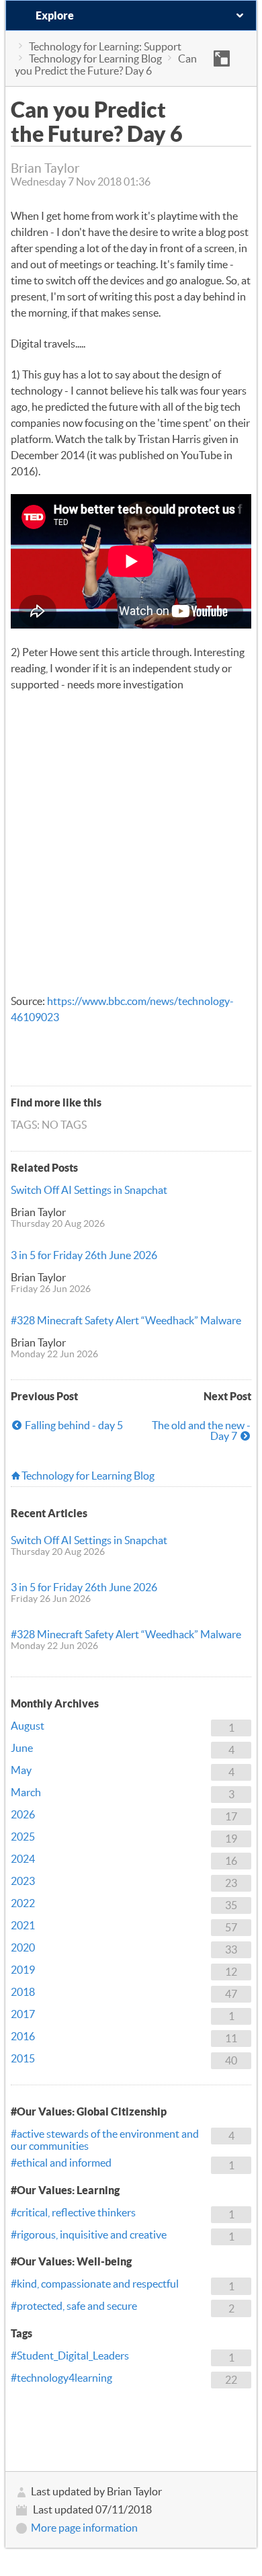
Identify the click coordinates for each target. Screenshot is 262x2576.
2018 (23, 1992)
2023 (23, 1881)
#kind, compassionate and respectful (95, 2284)
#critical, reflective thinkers (73, 2212)
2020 (23, 1947)
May (21, 1770)
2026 (23, 1814)
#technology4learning (61, 2378)
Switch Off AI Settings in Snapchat (89, 1190)
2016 (23, 2036)
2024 (23, 1859)
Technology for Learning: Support (105, 46)
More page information (84, 2528)
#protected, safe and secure (74, 2306)
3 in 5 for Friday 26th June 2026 (84, 1255)
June (22, 1748)
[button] (222, 58)
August (28, 1726)
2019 (23, 1970)
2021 (23, 1925)
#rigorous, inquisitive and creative (89, 2235)
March (26, 1792)
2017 (23, 2014)
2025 (23, 1837)
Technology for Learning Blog (95, 58)
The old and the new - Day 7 (201, 1431)
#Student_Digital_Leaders (70, 2356)
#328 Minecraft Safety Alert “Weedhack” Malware (126, 1320)
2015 (23, 2058)
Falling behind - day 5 (74, 1425)
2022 (23, 1903)
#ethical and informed (61, 2163)
